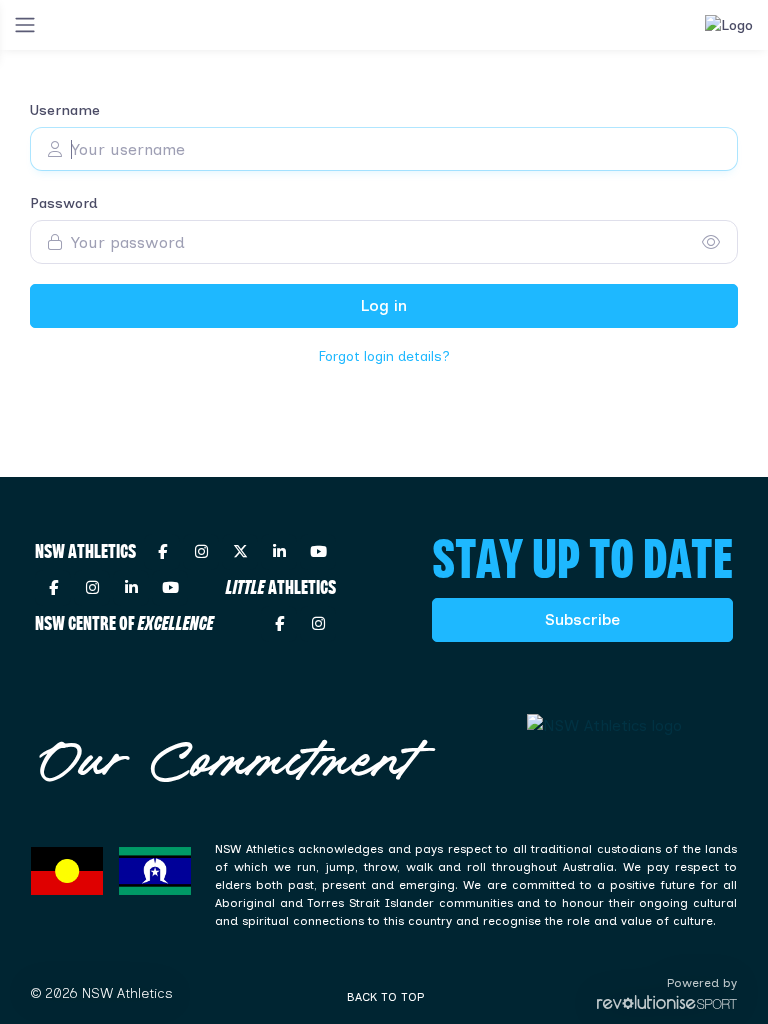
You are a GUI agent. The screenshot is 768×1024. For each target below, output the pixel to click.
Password (64, 203)
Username (65, 110)
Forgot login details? (384, 356)
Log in (384, 305)
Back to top (385, 997)
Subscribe (582, 619)
